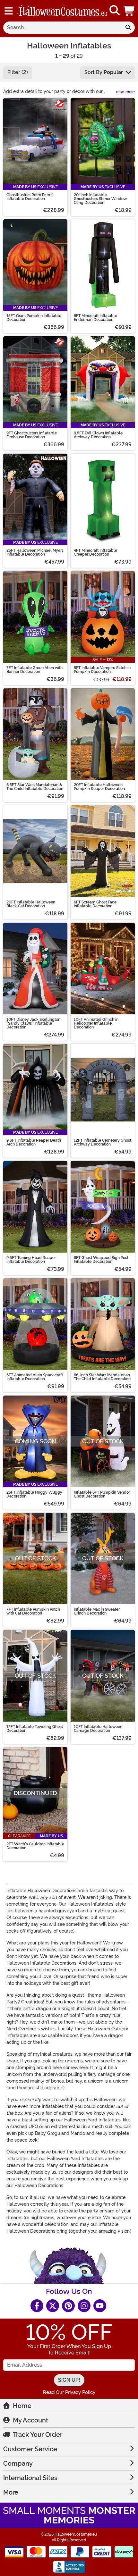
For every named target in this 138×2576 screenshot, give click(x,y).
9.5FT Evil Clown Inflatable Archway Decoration (98, 435)
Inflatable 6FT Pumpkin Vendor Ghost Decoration (102, 1494)
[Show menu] (9, 11)
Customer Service (30, 2449)
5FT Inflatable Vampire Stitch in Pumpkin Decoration (102, 670)
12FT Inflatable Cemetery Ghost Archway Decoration (103, 1142)
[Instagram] (84, 2306)
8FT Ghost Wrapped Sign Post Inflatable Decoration (101, 1260)
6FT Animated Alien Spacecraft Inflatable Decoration (35, 1377)
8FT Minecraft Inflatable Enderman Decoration (95, 318)
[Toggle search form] (115, 11)
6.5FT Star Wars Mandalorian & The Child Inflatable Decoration (35, 787)
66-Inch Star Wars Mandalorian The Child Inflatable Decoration (102, 1377)
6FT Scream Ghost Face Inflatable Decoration (95, 904)
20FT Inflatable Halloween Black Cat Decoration (31, 904)
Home (22, 2406)
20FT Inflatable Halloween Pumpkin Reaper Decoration (99, 787)
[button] (129, 11)
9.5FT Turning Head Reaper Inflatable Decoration (31, 1260)
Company (18, 2463)
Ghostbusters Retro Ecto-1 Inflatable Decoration (30, 197)
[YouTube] (100, 2306)
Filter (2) (18, 72)
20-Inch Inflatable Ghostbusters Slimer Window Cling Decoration (100, 199)
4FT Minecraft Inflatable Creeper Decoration (95, 552)
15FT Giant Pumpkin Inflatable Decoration (34, 318)
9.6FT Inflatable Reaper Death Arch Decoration (34, 1142)
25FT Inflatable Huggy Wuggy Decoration (34, 1494)
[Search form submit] (128, 28)
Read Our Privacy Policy (69, 2392)
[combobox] (62, 28)
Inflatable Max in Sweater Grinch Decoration (97, 1611)
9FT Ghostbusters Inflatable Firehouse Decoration (32, 435)
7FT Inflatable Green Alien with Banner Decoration (34, 670)
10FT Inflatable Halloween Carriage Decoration (98, 1729)
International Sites (30, 2478)
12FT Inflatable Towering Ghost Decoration (35, 1729)
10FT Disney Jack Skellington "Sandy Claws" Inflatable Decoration (33, 1023)
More (11, 2492)
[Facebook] (37, 2306)
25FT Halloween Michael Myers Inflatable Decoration (35, 552)
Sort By (104, 72)
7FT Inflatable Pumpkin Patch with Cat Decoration (33, 1611)
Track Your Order (38, 2435)
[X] (53, 2306)
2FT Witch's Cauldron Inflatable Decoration (35, 1846)
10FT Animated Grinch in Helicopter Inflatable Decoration (96, 1023)
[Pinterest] (68, 2306)
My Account (30, 2420)
